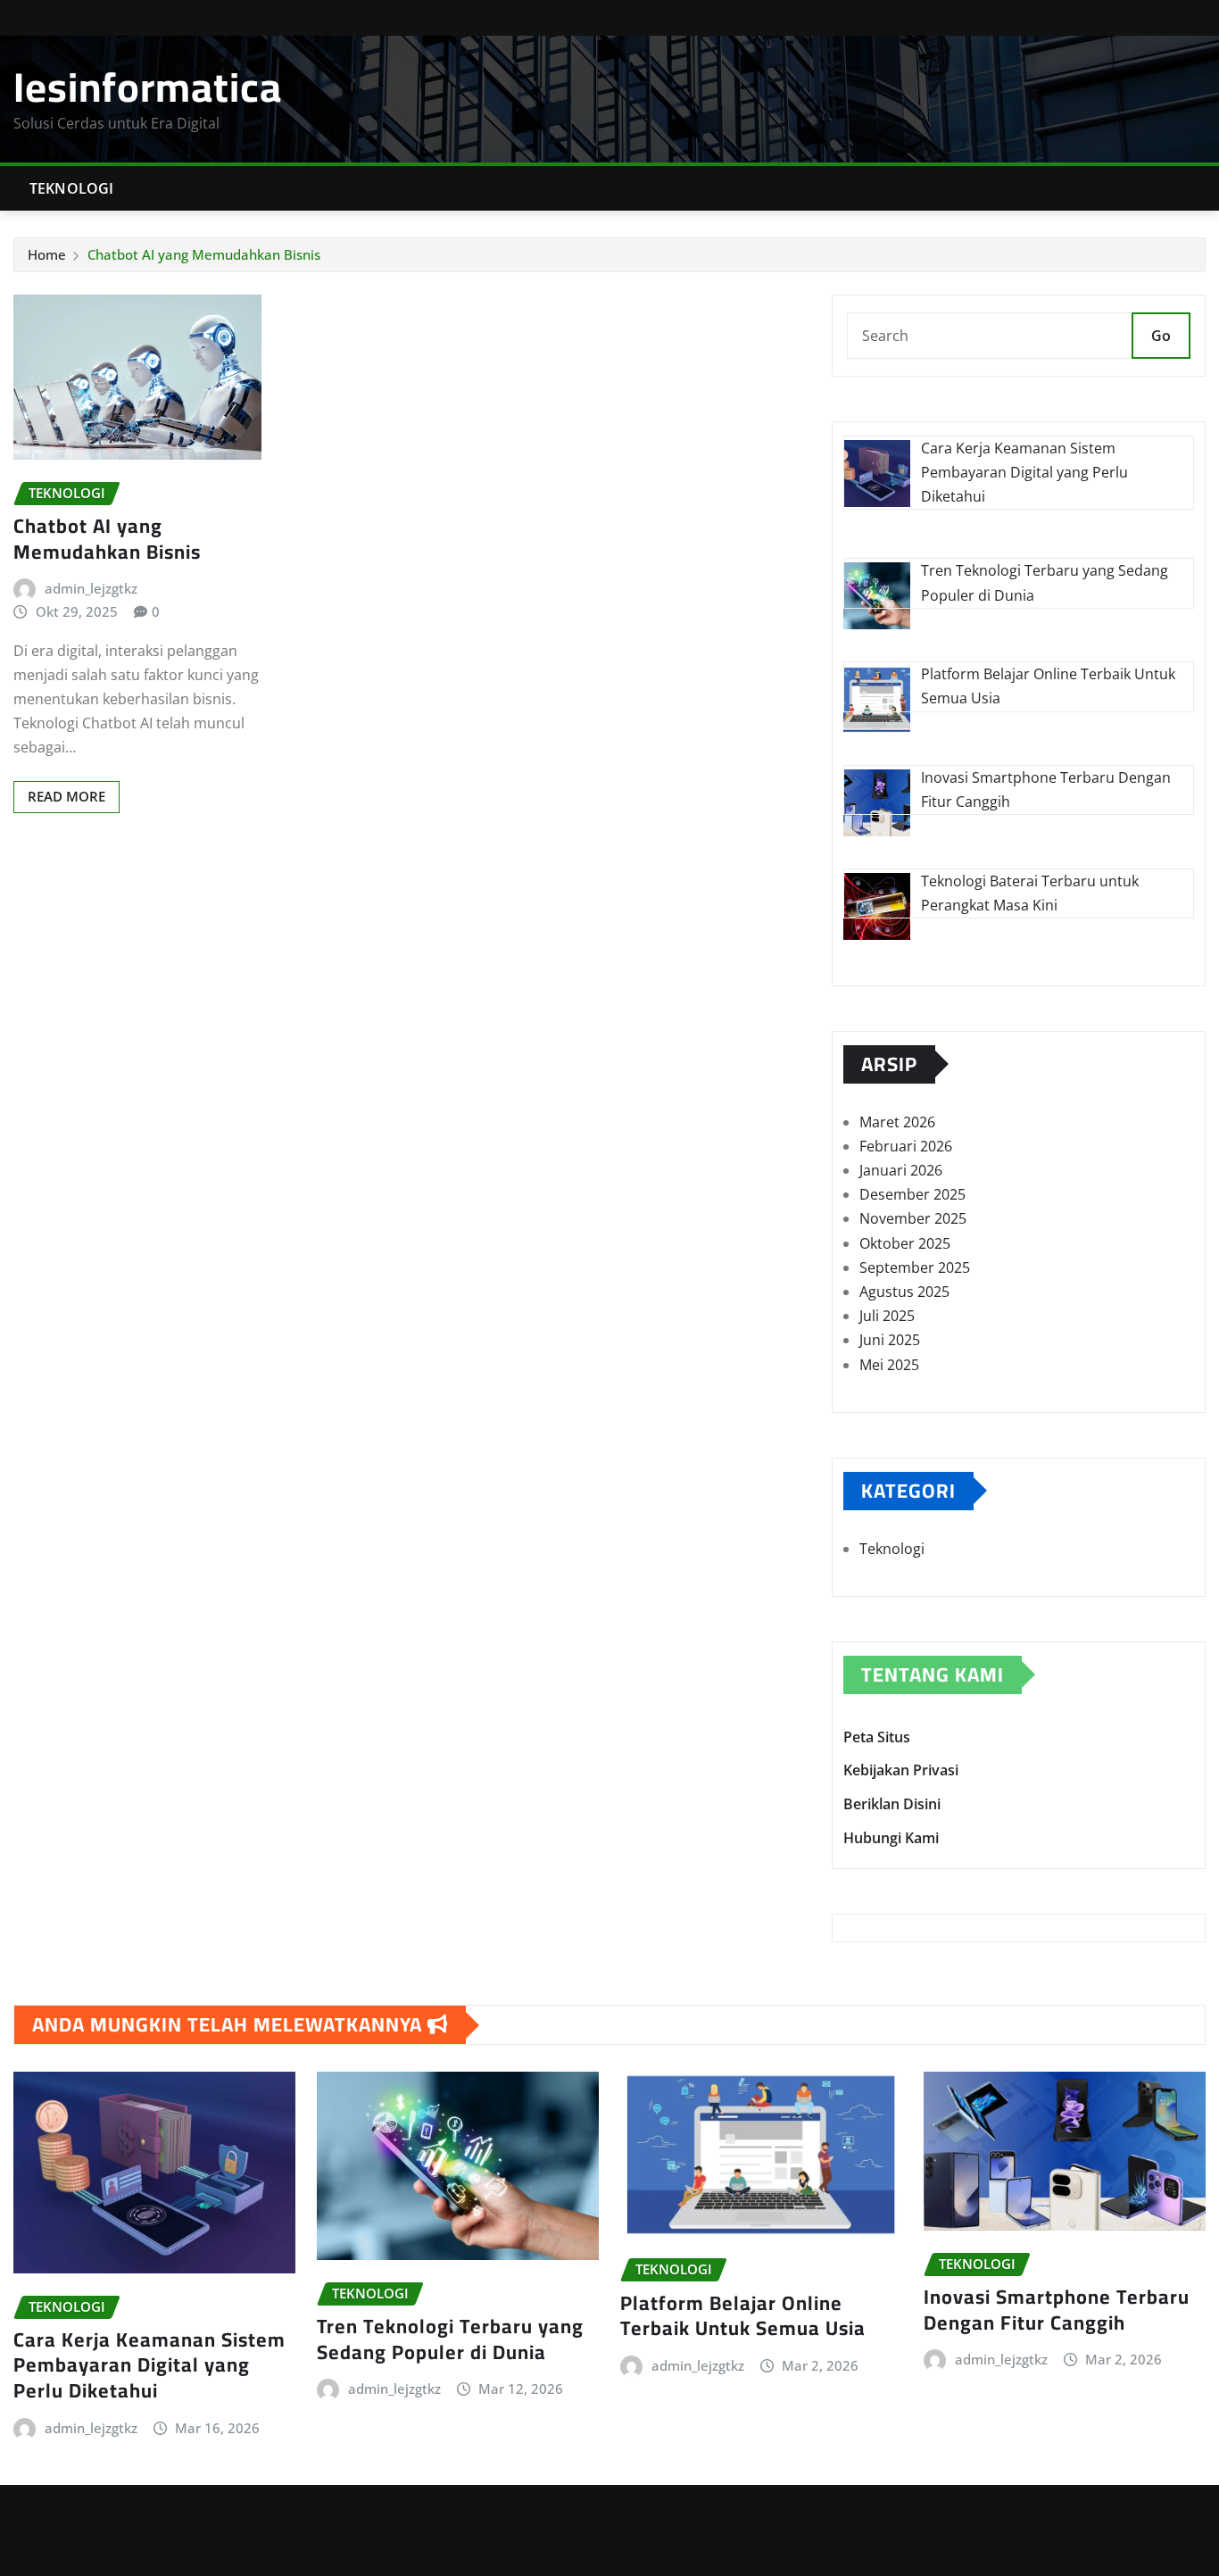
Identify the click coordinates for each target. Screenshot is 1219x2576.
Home (47, 254)
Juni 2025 (890, 1340)
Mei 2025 (889, 1365)
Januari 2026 (901, 1170)
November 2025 (913, 1218)
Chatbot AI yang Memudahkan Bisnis (204, 254)
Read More (66, 796)
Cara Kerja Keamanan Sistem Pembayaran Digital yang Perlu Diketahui (149, 2365)
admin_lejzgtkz (91, 588)
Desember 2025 (912, 1194)
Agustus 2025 (904, 1292)
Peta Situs (877, 1737)
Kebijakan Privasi (901, 1771)
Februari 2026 (906, 1146)
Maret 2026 (897, 1122)
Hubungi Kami (891, 1838)
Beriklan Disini (892, 1804)
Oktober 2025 (905, 1243)
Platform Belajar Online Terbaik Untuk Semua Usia (743, 2316)
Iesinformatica (148, 87)
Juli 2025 (887, 1316)
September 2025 (915, 1267)
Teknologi (71, 188)
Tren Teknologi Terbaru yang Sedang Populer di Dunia (450, 2339)
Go (1161, 336)
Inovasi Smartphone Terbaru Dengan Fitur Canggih (1057, 2310)
